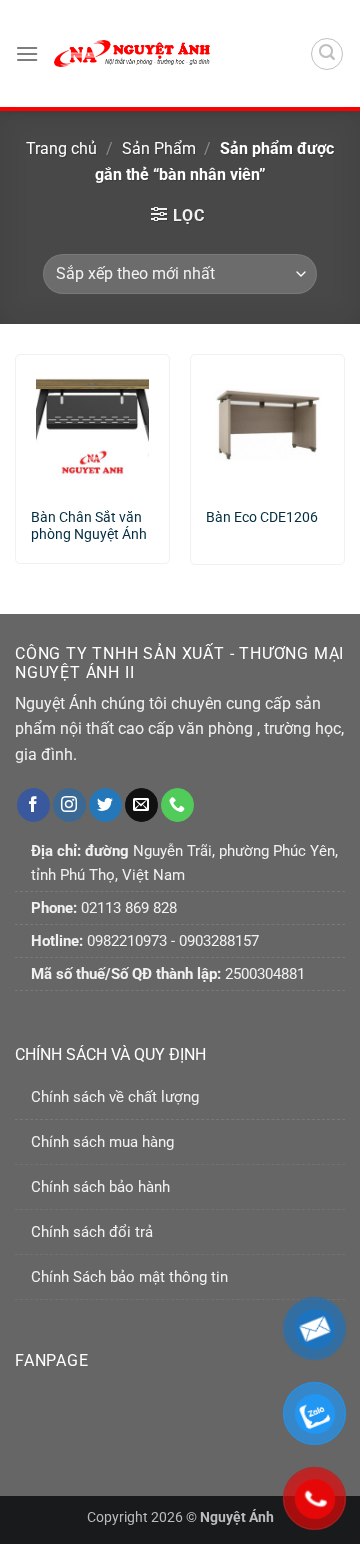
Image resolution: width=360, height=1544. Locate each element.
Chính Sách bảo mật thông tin (129, 1277)
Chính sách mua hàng (102, 1142)
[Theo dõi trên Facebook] (33, 805)
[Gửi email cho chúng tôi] (141, 805)
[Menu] (27, 53)
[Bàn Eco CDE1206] (267, 423)
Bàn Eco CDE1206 (262, 517)
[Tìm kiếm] (327, 54)
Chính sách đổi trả (92, 1232)
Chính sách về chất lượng (115, 1097)
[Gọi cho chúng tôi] (177, 805)
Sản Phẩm (159, 148)
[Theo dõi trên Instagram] (69, 805)
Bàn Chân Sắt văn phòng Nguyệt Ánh (89, 526)
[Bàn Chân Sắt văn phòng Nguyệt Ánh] (92, 423)
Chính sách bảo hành (100, 1187)
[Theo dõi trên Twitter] (105, 805)
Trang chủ (61, 148)
